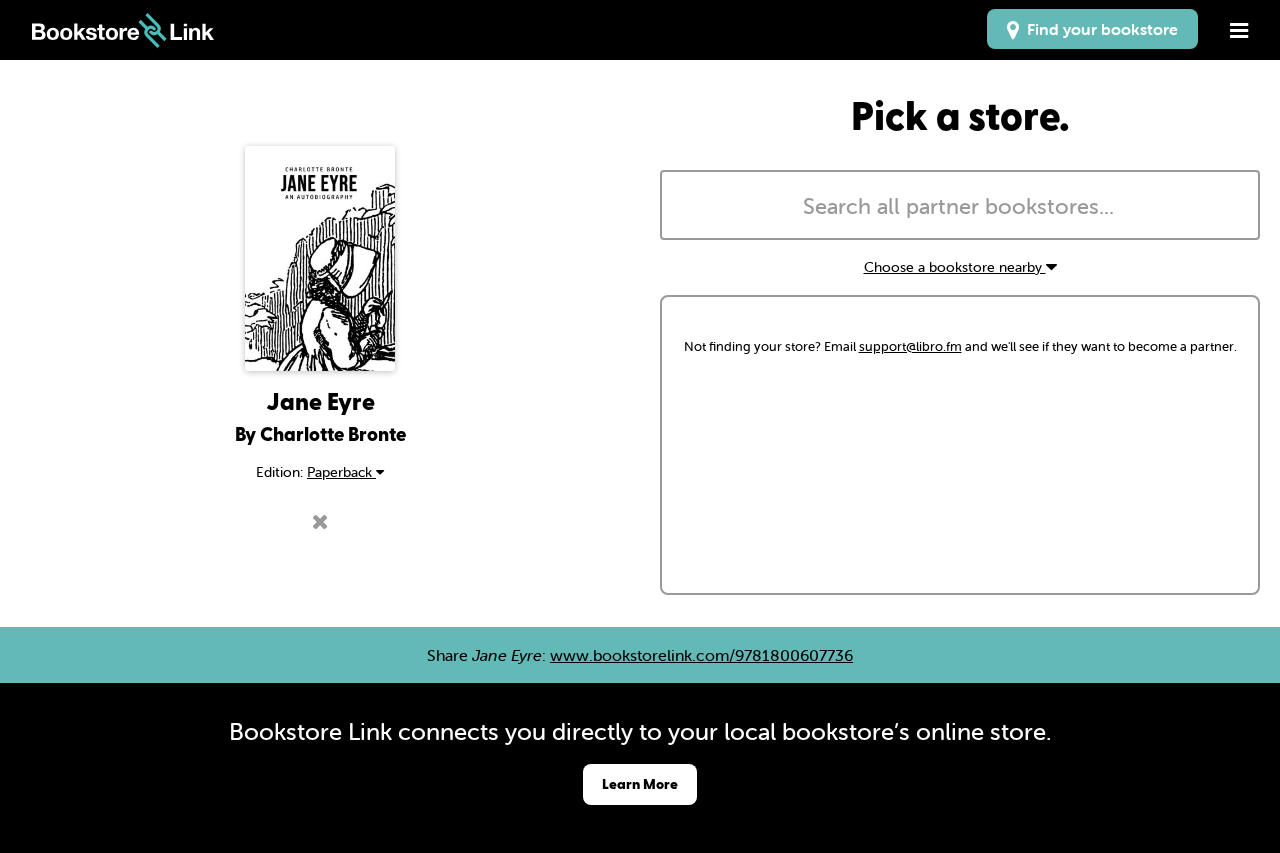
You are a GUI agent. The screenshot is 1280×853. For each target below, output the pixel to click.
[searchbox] (960, 207)
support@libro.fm (910, 346)
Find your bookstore (1098, 29)
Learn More (640, 783)
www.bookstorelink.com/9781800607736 (701, 655)
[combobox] (960, 205)
